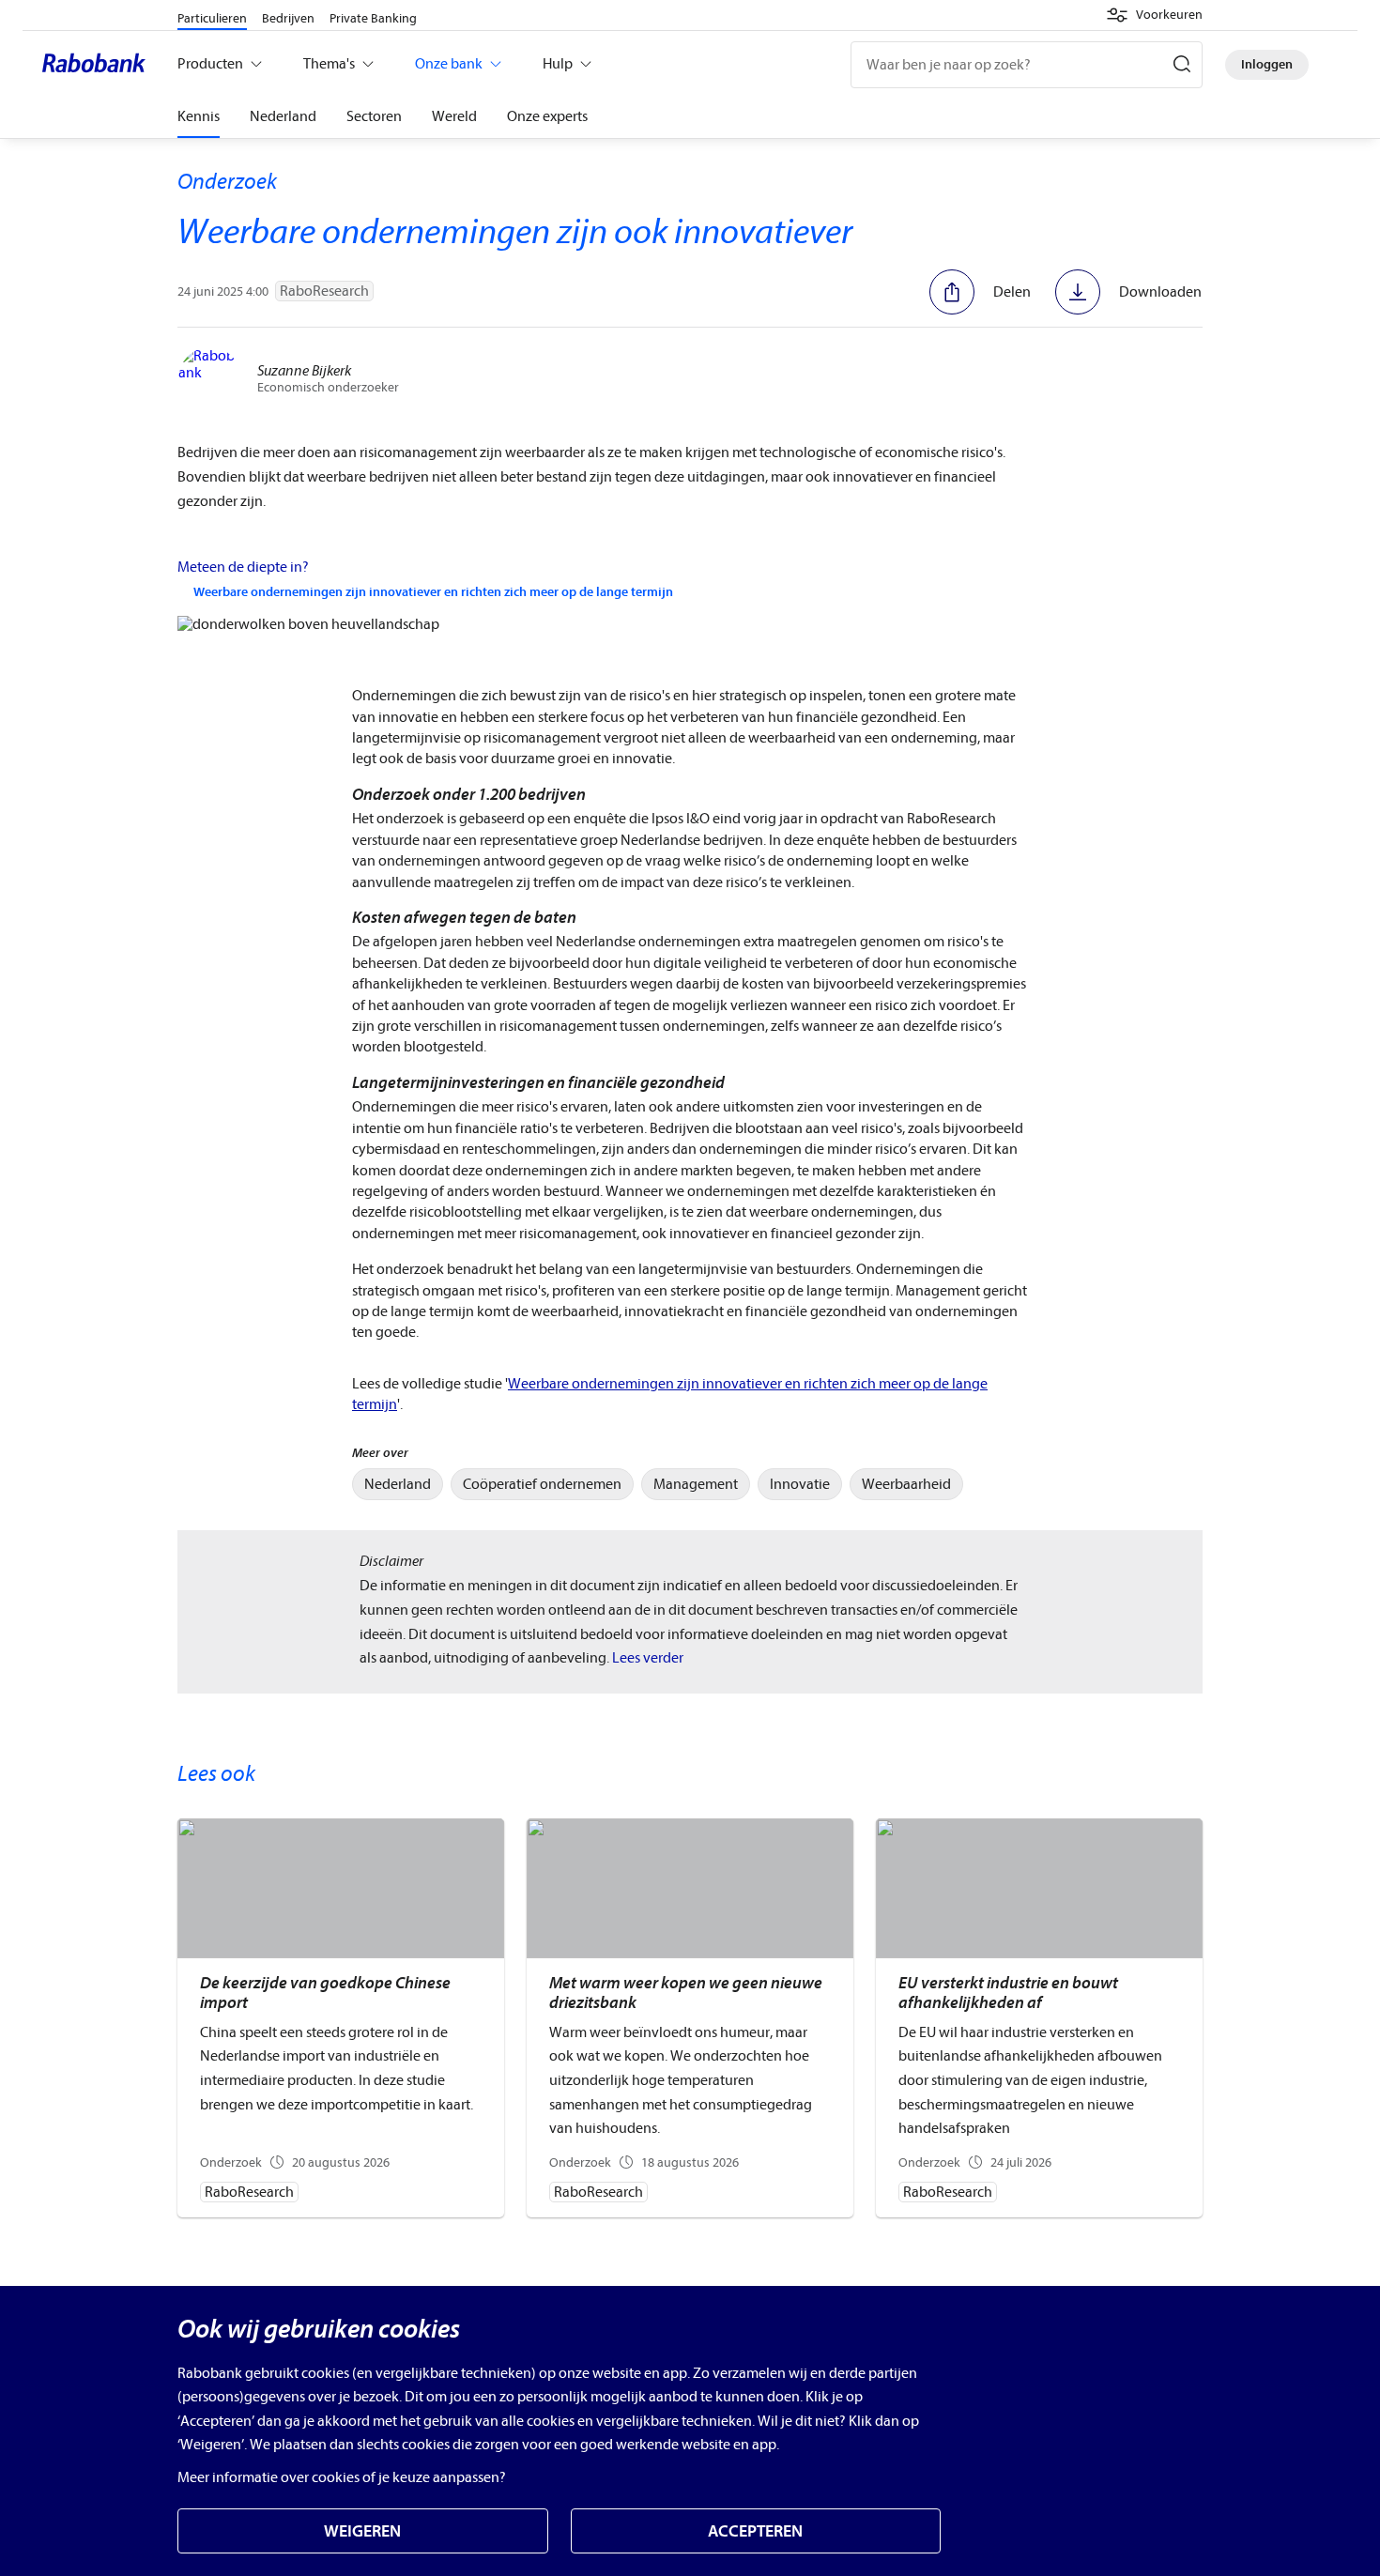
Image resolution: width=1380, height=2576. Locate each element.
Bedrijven (288, 18)
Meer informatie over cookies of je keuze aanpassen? (342, 2477)
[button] (1154, 15)
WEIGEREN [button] (362, 2531)
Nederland (283, 116)
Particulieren (212, 18)
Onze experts (547, 116)
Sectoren (374, 116)
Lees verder (648, 1658)
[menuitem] (398, 1484)
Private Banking (373, 18)
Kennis (199, 116)
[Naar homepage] (99, 65)
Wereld (454, 116)
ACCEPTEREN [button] (755, 2531)
